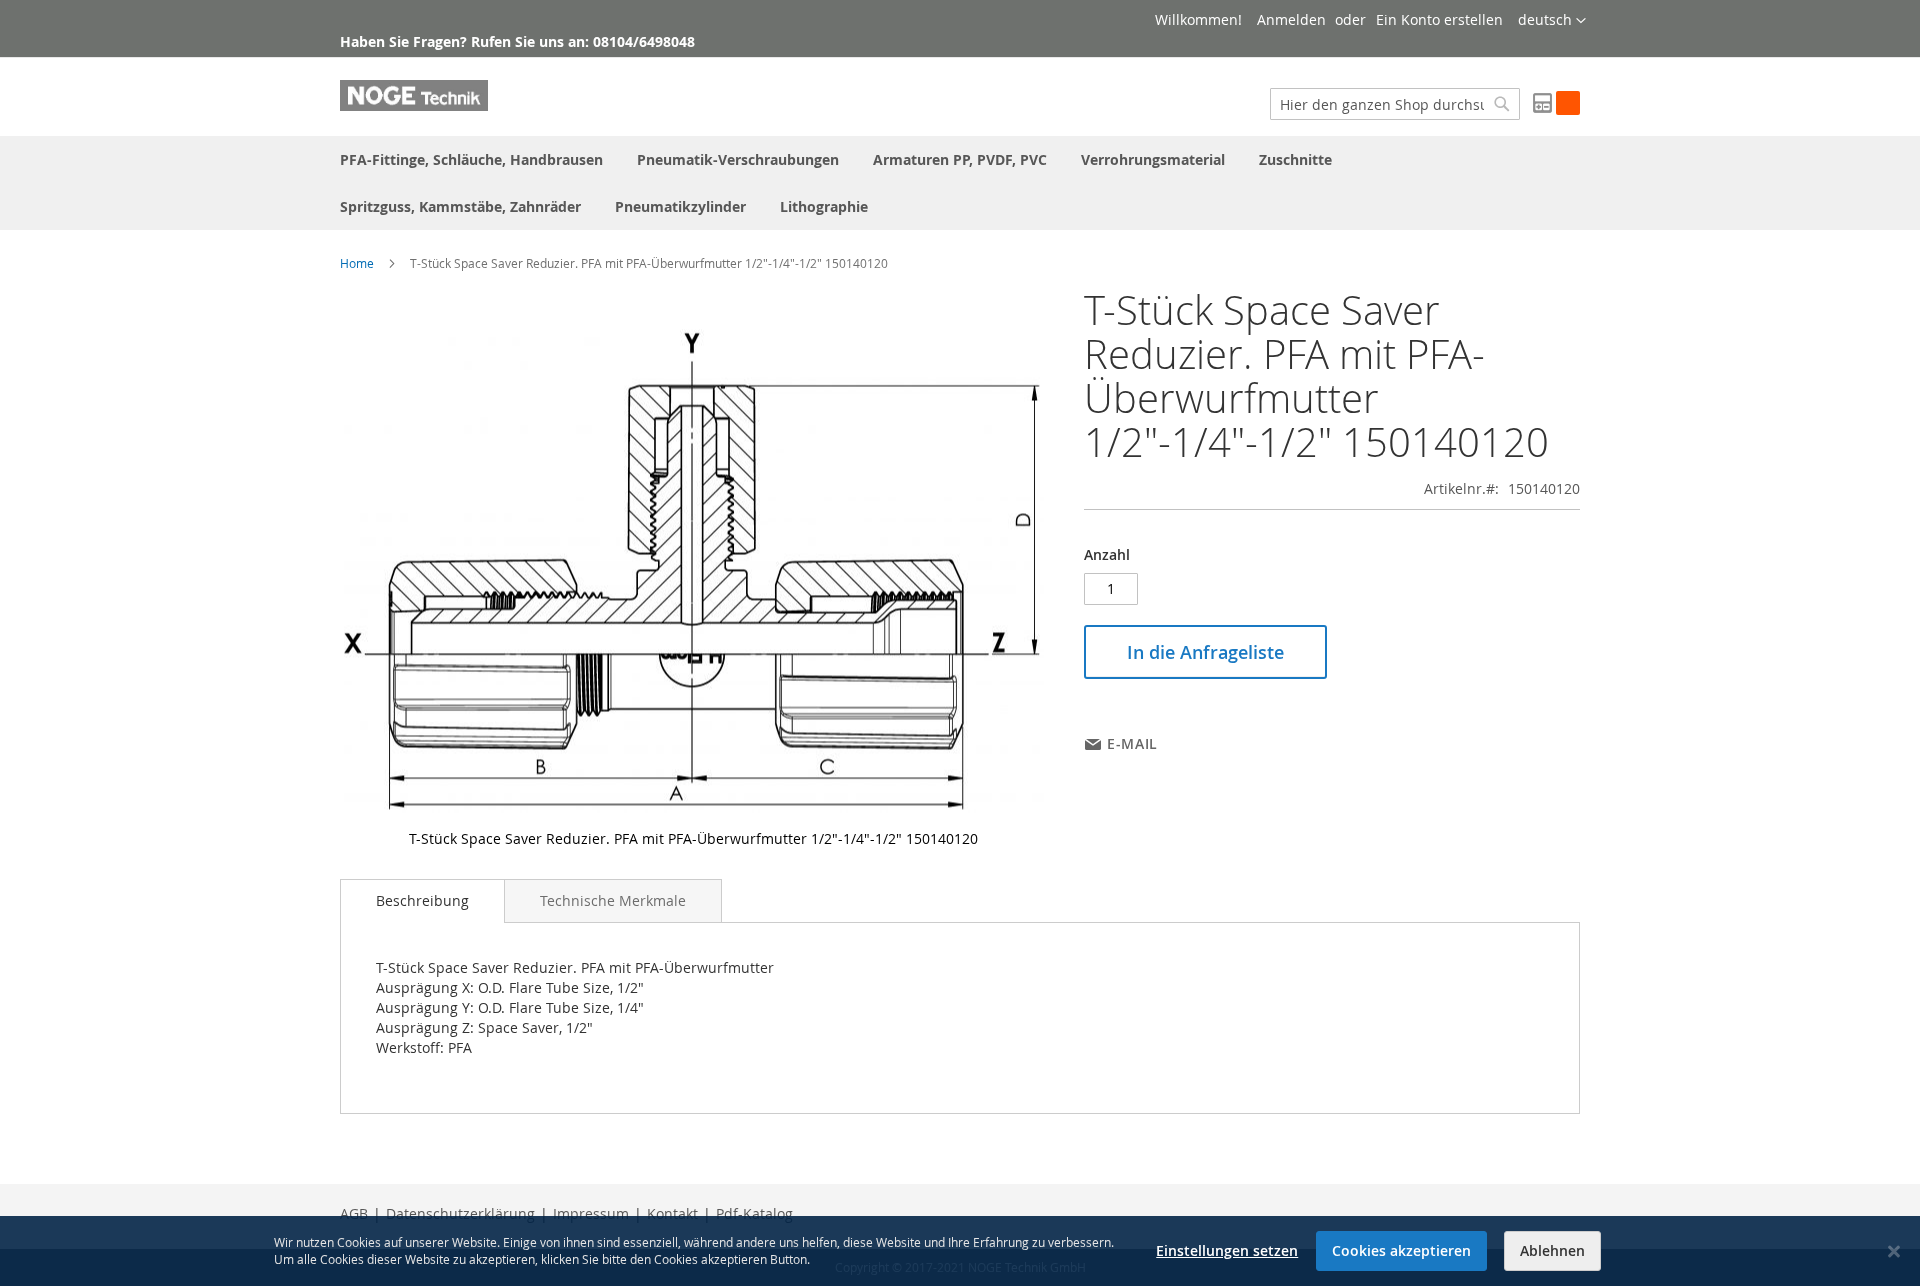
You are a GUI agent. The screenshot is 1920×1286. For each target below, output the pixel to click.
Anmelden (1291, 19)
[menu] (960, 183)
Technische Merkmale (613, 900)
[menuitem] (471, 159)
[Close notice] (1894, 1251)
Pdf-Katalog (754, 1213)
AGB (354, 1213)
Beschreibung (422, 900)
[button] (1552, 21)
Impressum (591, 1213)
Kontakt (672, 1213)
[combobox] (1395, 104)
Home (357, 263)
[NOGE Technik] (414, 95)
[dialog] (960, 1251)
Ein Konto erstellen (1439, 19)
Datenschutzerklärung (460, 1213)
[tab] (422, 901)
